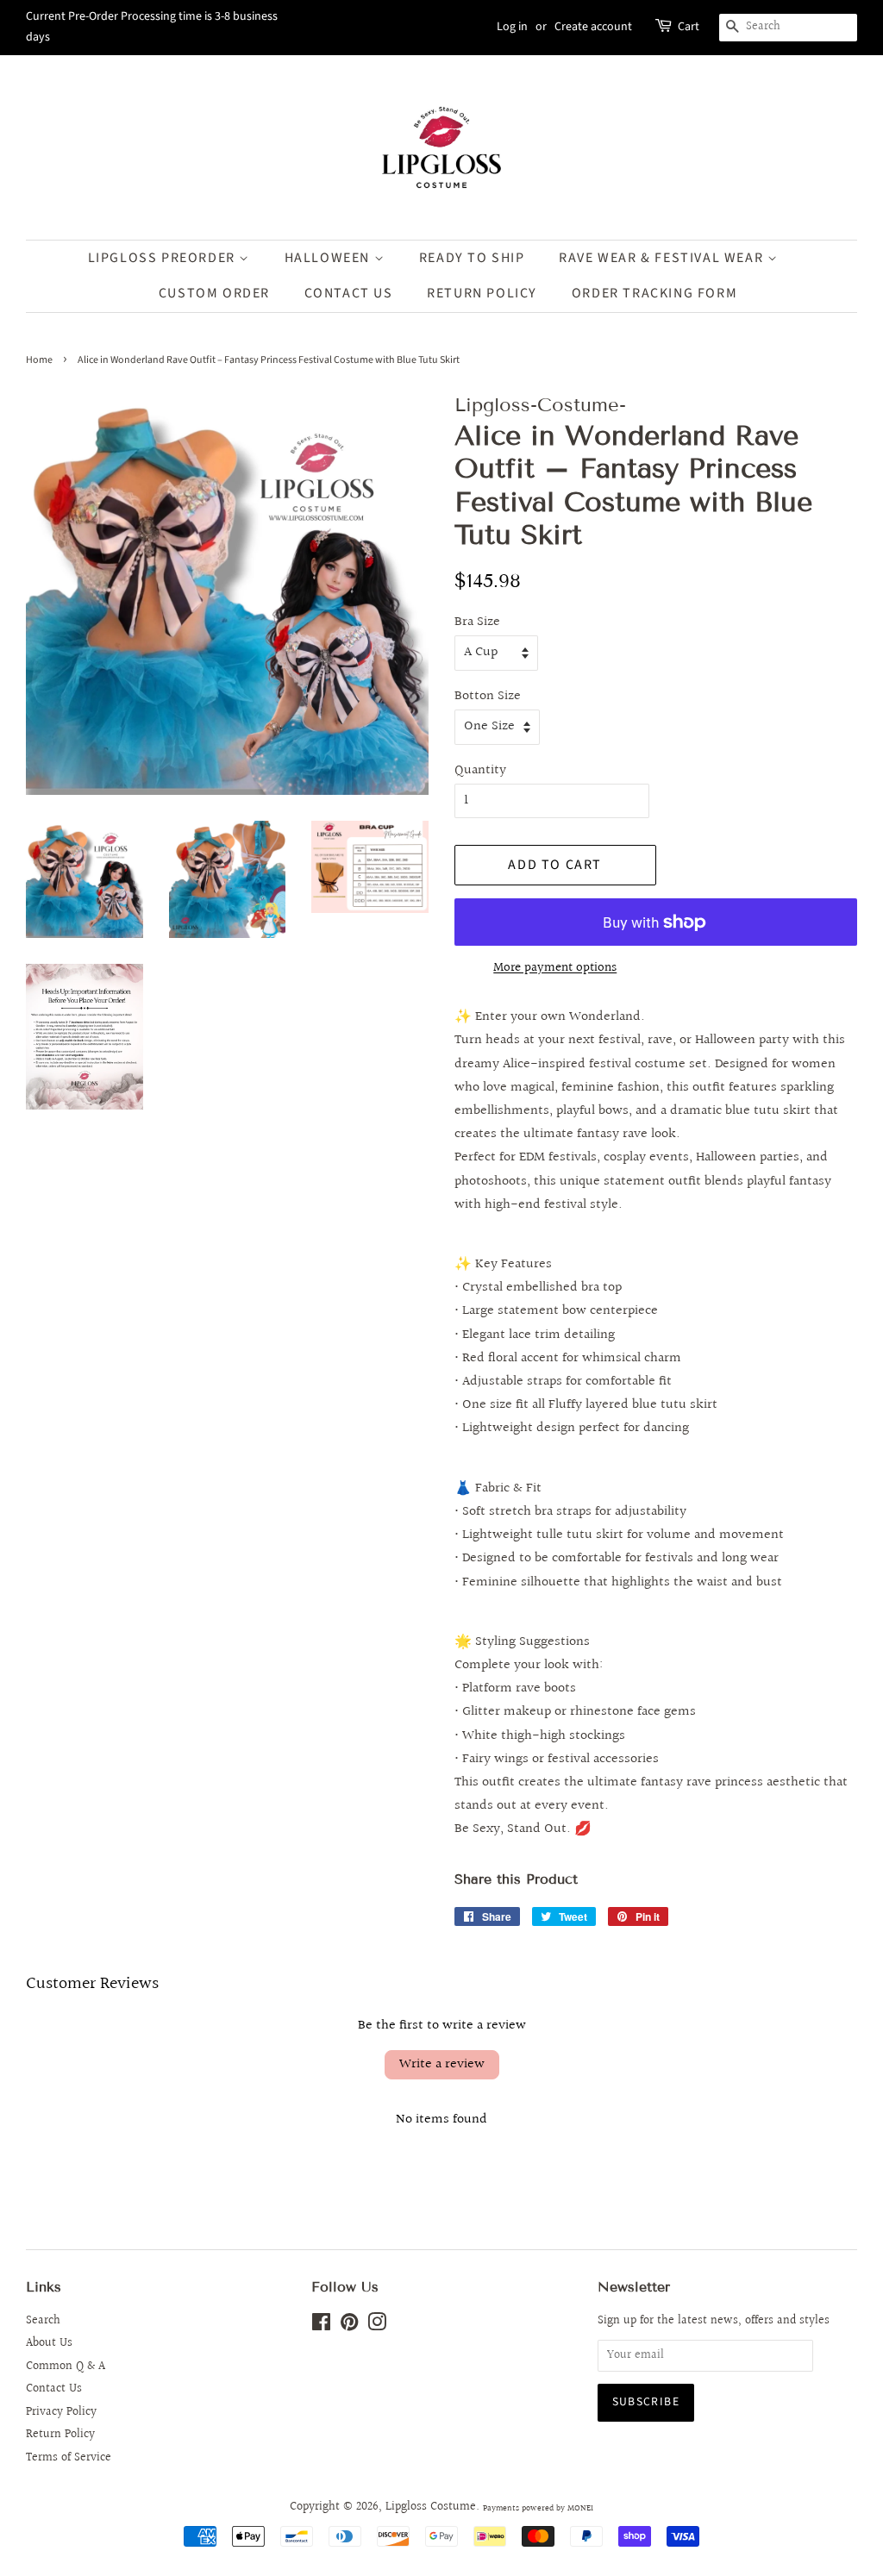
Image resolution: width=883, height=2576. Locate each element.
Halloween (329, 258)
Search (43, 2321)
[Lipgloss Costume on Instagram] (377, 2326)
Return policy (482, 293)
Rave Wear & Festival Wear (663, 258)
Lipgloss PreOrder (164, 258)
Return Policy (60, 2435)
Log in (512, 27)
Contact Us (349, 293)
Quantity (480, 770)
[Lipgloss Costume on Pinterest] (349, 2326)
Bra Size (477, 622)
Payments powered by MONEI (538, 2508)
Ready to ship (472, 258)
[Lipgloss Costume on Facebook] (321, 2326)
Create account (593, 27)
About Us (49, 2343)
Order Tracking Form (654, 293)
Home (39, 360)
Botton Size (488, 696)
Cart (689, 27)
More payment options (555, 968)
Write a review (442, 2064)
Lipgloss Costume (431, 2507)
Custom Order (214, 293)
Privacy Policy (61, 2412)
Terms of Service (69, 2458)
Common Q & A (66, 2367)
